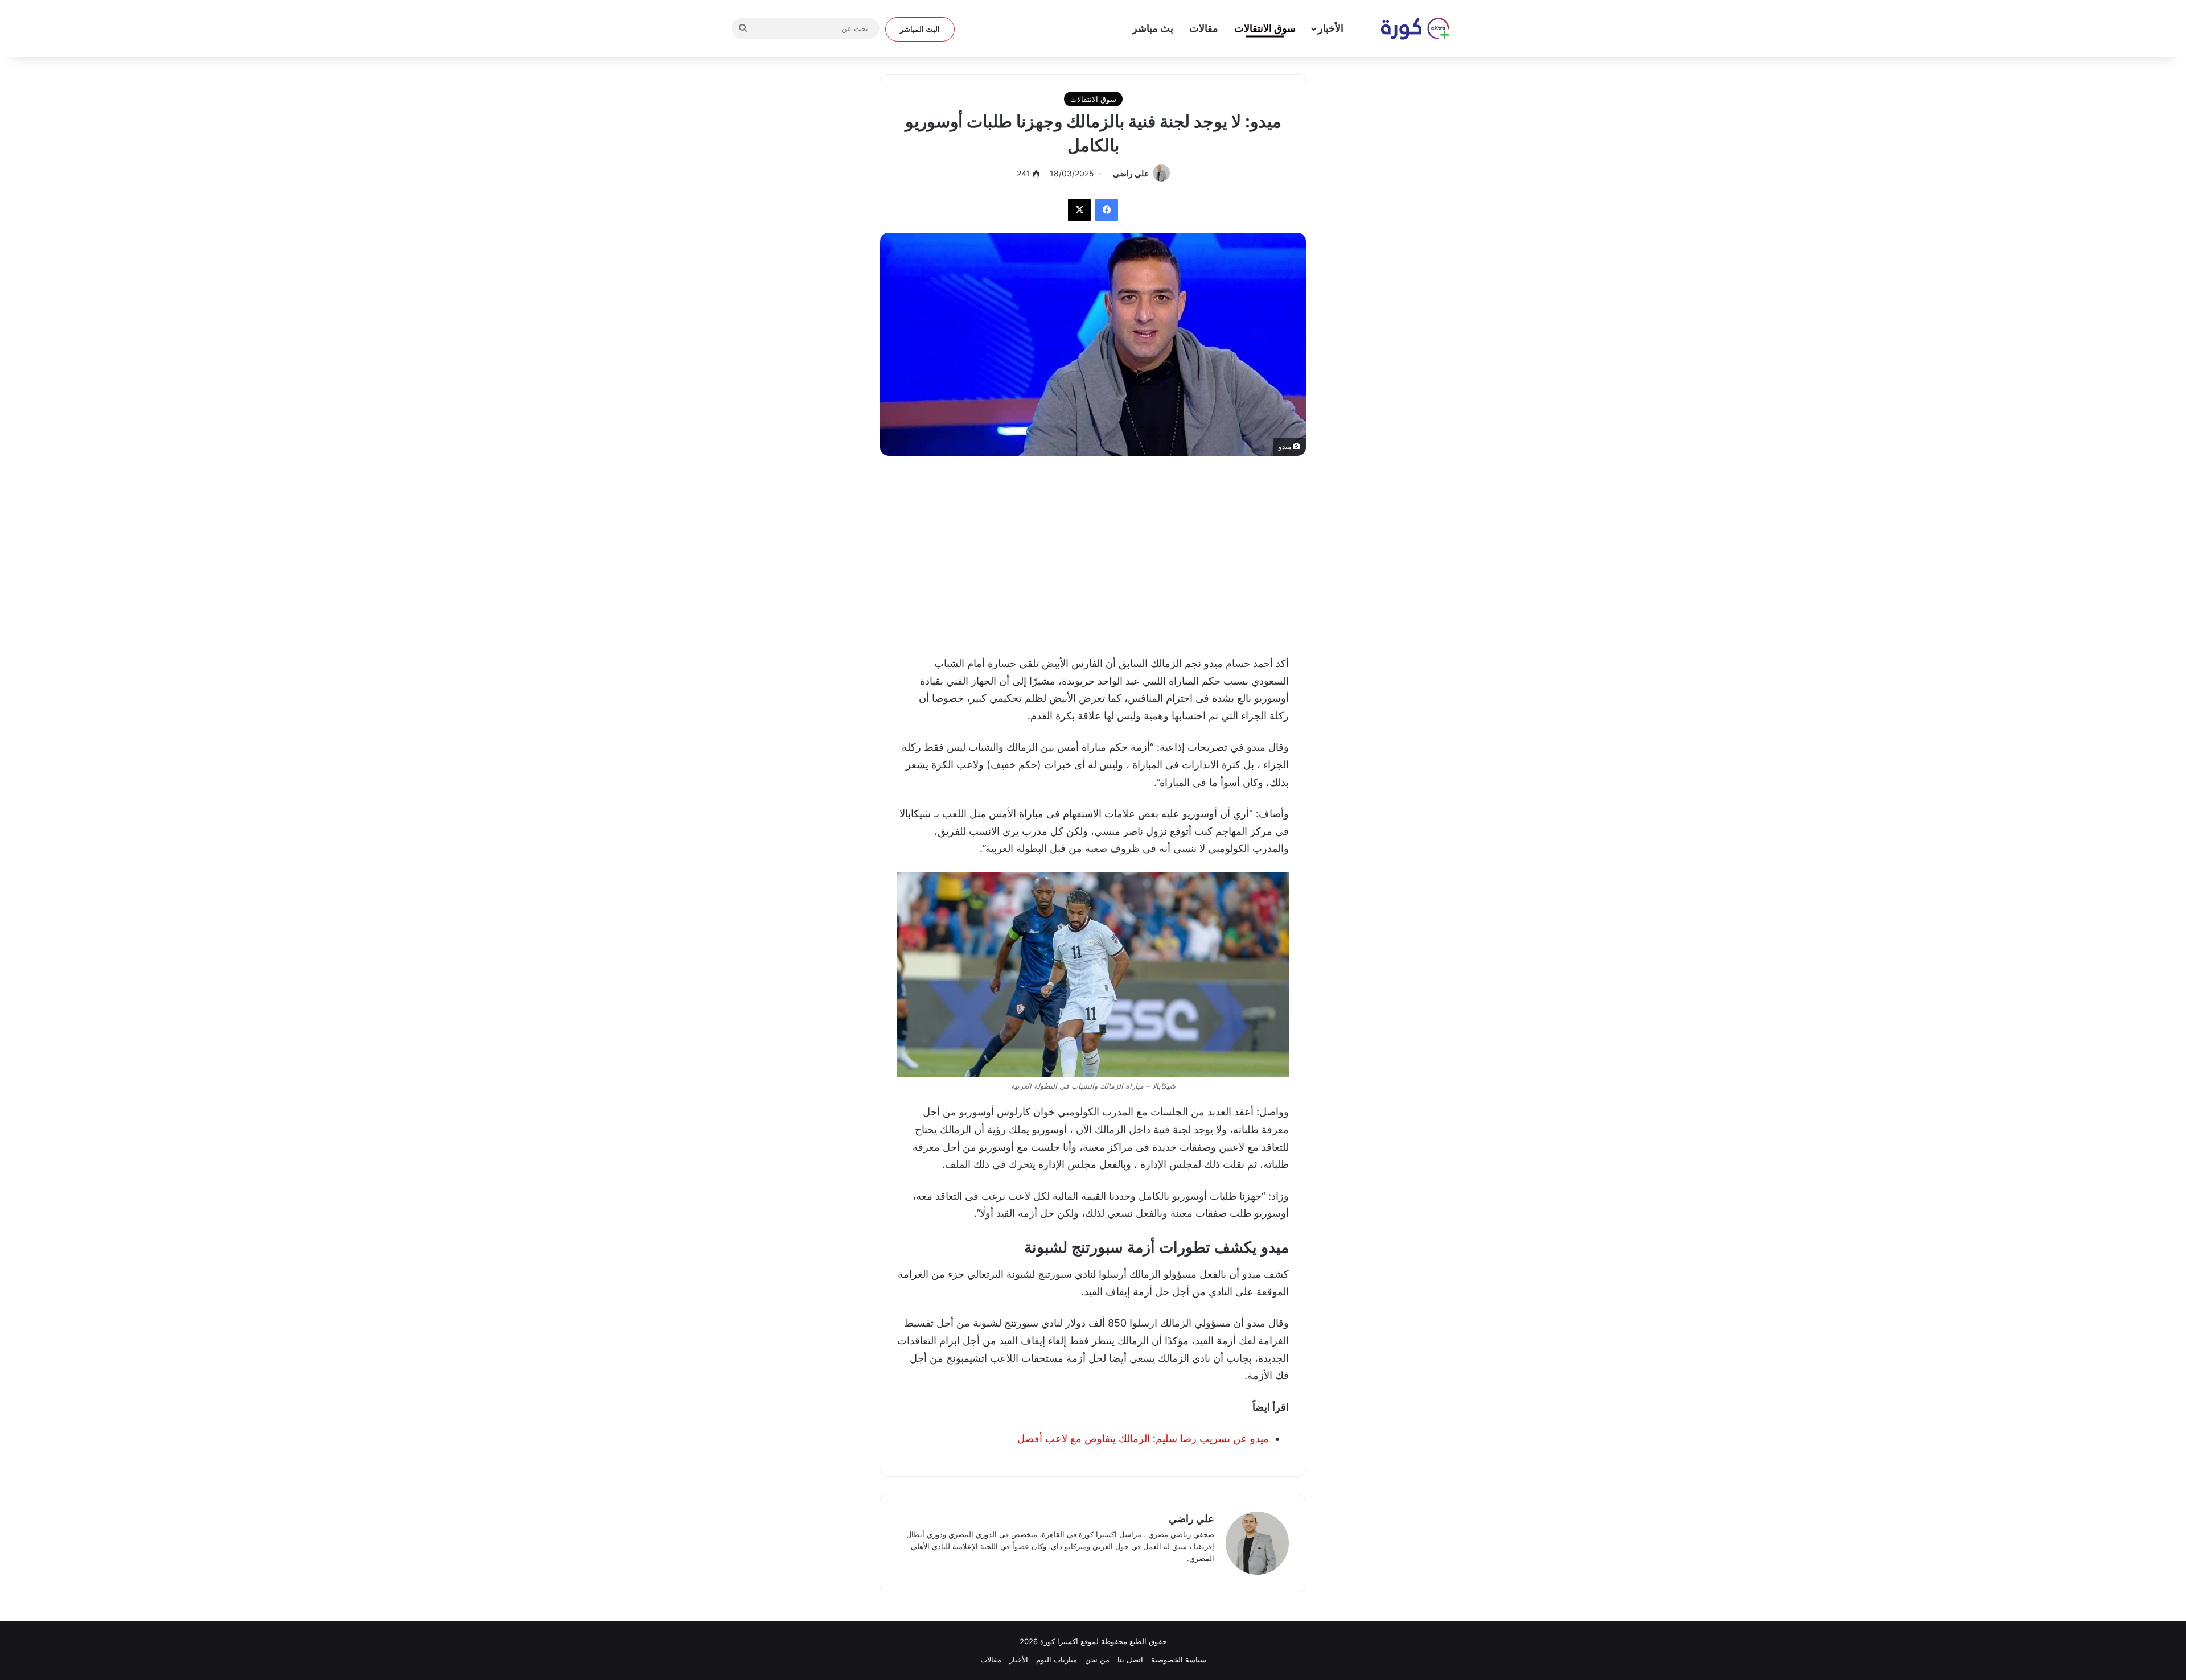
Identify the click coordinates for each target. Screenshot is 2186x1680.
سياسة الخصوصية (1179, 1660)
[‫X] (1079, 210)
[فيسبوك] (1107, 210)
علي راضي (1131, 173)
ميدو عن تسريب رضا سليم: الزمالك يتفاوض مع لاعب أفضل (1143, 1438)
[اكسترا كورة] (1409, 28)
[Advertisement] (1093, 553)
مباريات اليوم (1057, 1660)
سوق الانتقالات (1265, 28)
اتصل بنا (1130, 1660)
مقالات (1204, 28)
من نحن (1097, 1660)
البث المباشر (920, 29)
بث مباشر (1153, 28)
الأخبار (1331, 28)
